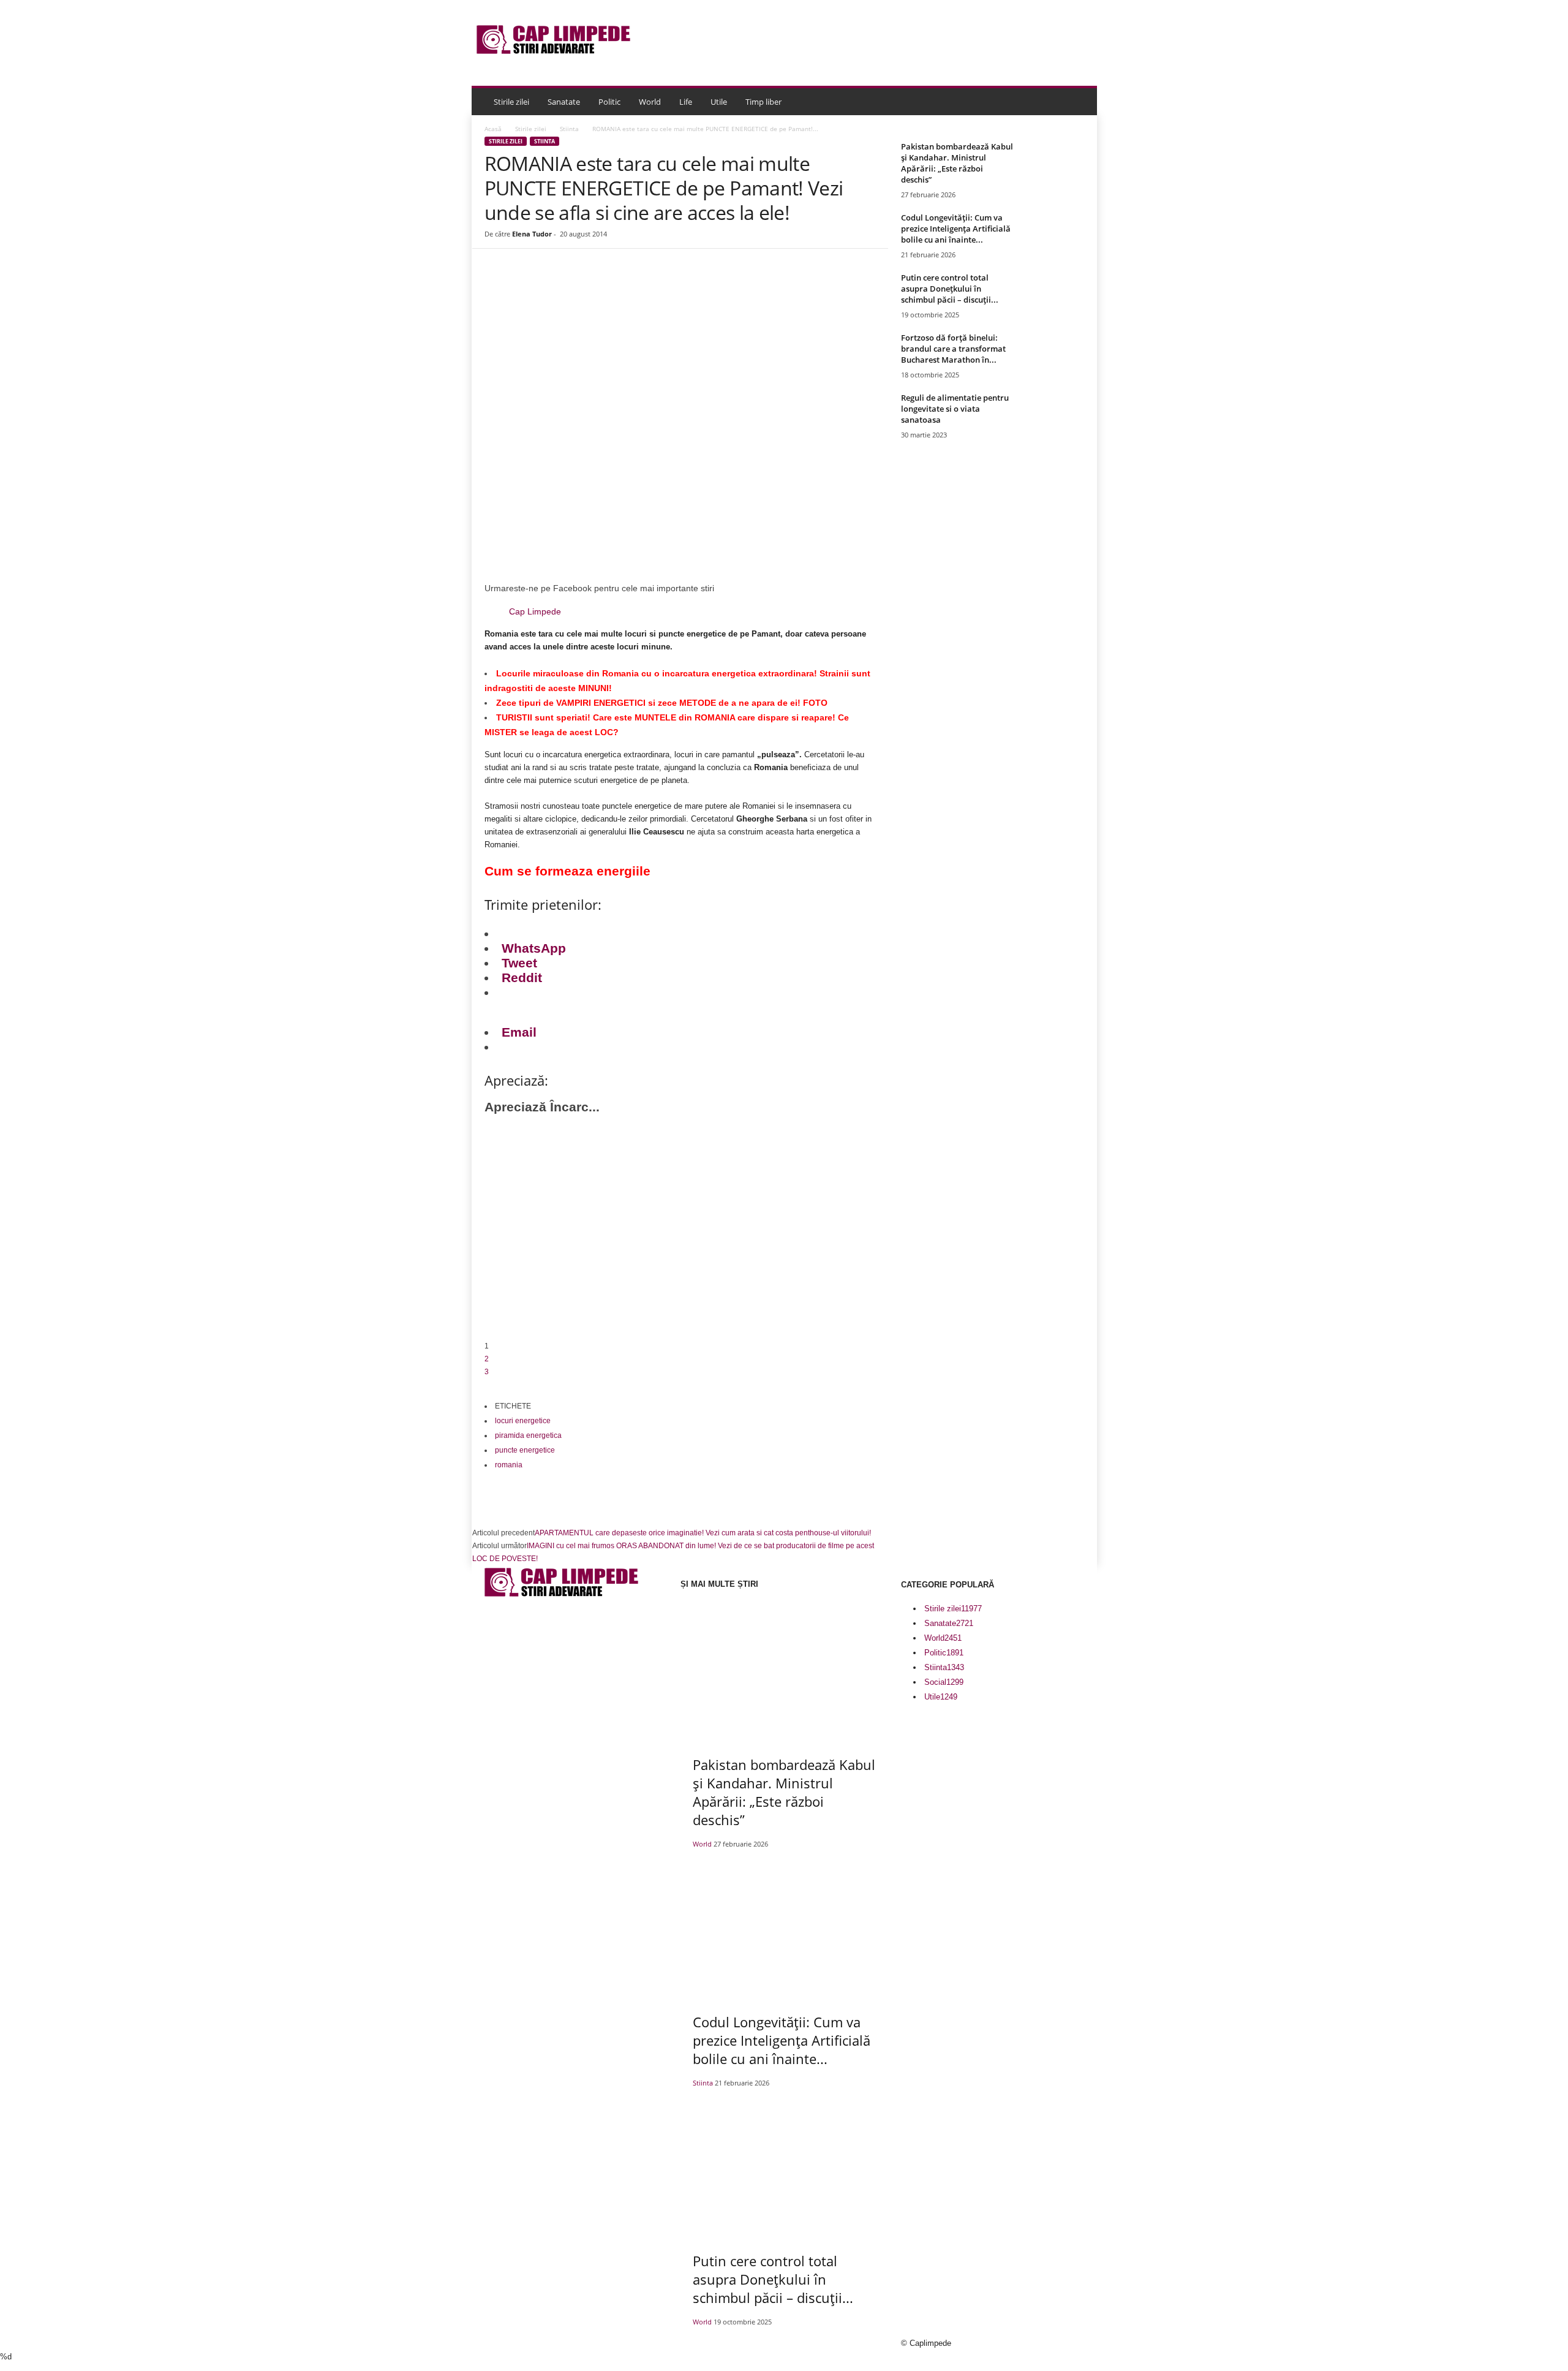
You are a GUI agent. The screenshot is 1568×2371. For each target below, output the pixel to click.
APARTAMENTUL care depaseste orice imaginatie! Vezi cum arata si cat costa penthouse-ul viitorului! (703, 1533)
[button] (1079, 102)
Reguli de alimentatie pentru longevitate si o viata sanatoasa (955, 409)
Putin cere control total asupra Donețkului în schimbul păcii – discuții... (950, 289)
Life (686, 102)
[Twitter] (604, 286)
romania (509, 1465)
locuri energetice (523, 1421)
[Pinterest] (632, 286)
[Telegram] (688, 286)
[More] (717, 286)
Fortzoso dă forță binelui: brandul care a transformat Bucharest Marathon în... (953, 349)
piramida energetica (528, 1435)
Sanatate (564, 102)
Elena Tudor (532, 234)
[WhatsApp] (660, 286)
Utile (719, 102)
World (650, 102)
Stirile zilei (511, 102)
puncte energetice (525, 1450)
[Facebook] (576, 286)
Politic (609, 102)
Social (944, 1682)
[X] (510, 1802)
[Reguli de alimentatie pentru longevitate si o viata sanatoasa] (1054, 415)
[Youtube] (526, 1802)
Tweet (519, 963)
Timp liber (763, 102)
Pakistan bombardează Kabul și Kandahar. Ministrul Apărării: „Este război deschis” (957, 163)
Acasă (493, 129)
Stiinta (569, 129)
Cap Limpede (535, 611)
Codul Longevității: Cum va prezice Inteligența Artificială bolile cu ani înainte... (956, 229)
